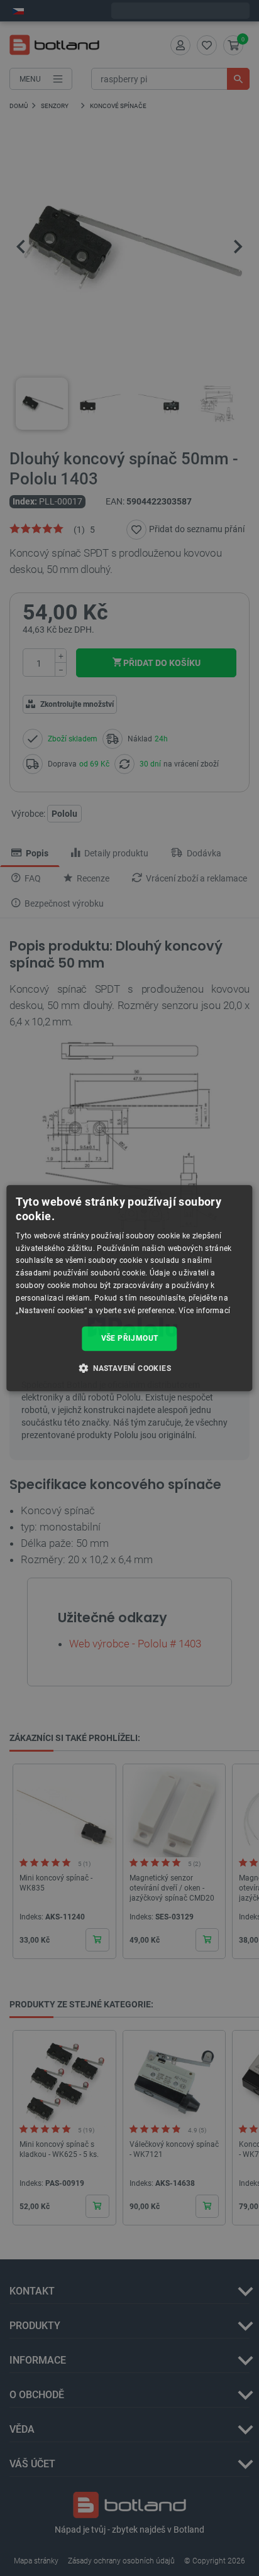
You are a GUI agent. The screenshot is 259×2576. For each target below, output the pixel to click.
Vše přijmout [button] (130, 1338)
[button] (129, 1368)
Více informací (204, 1311)
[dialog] (129, 1288)
